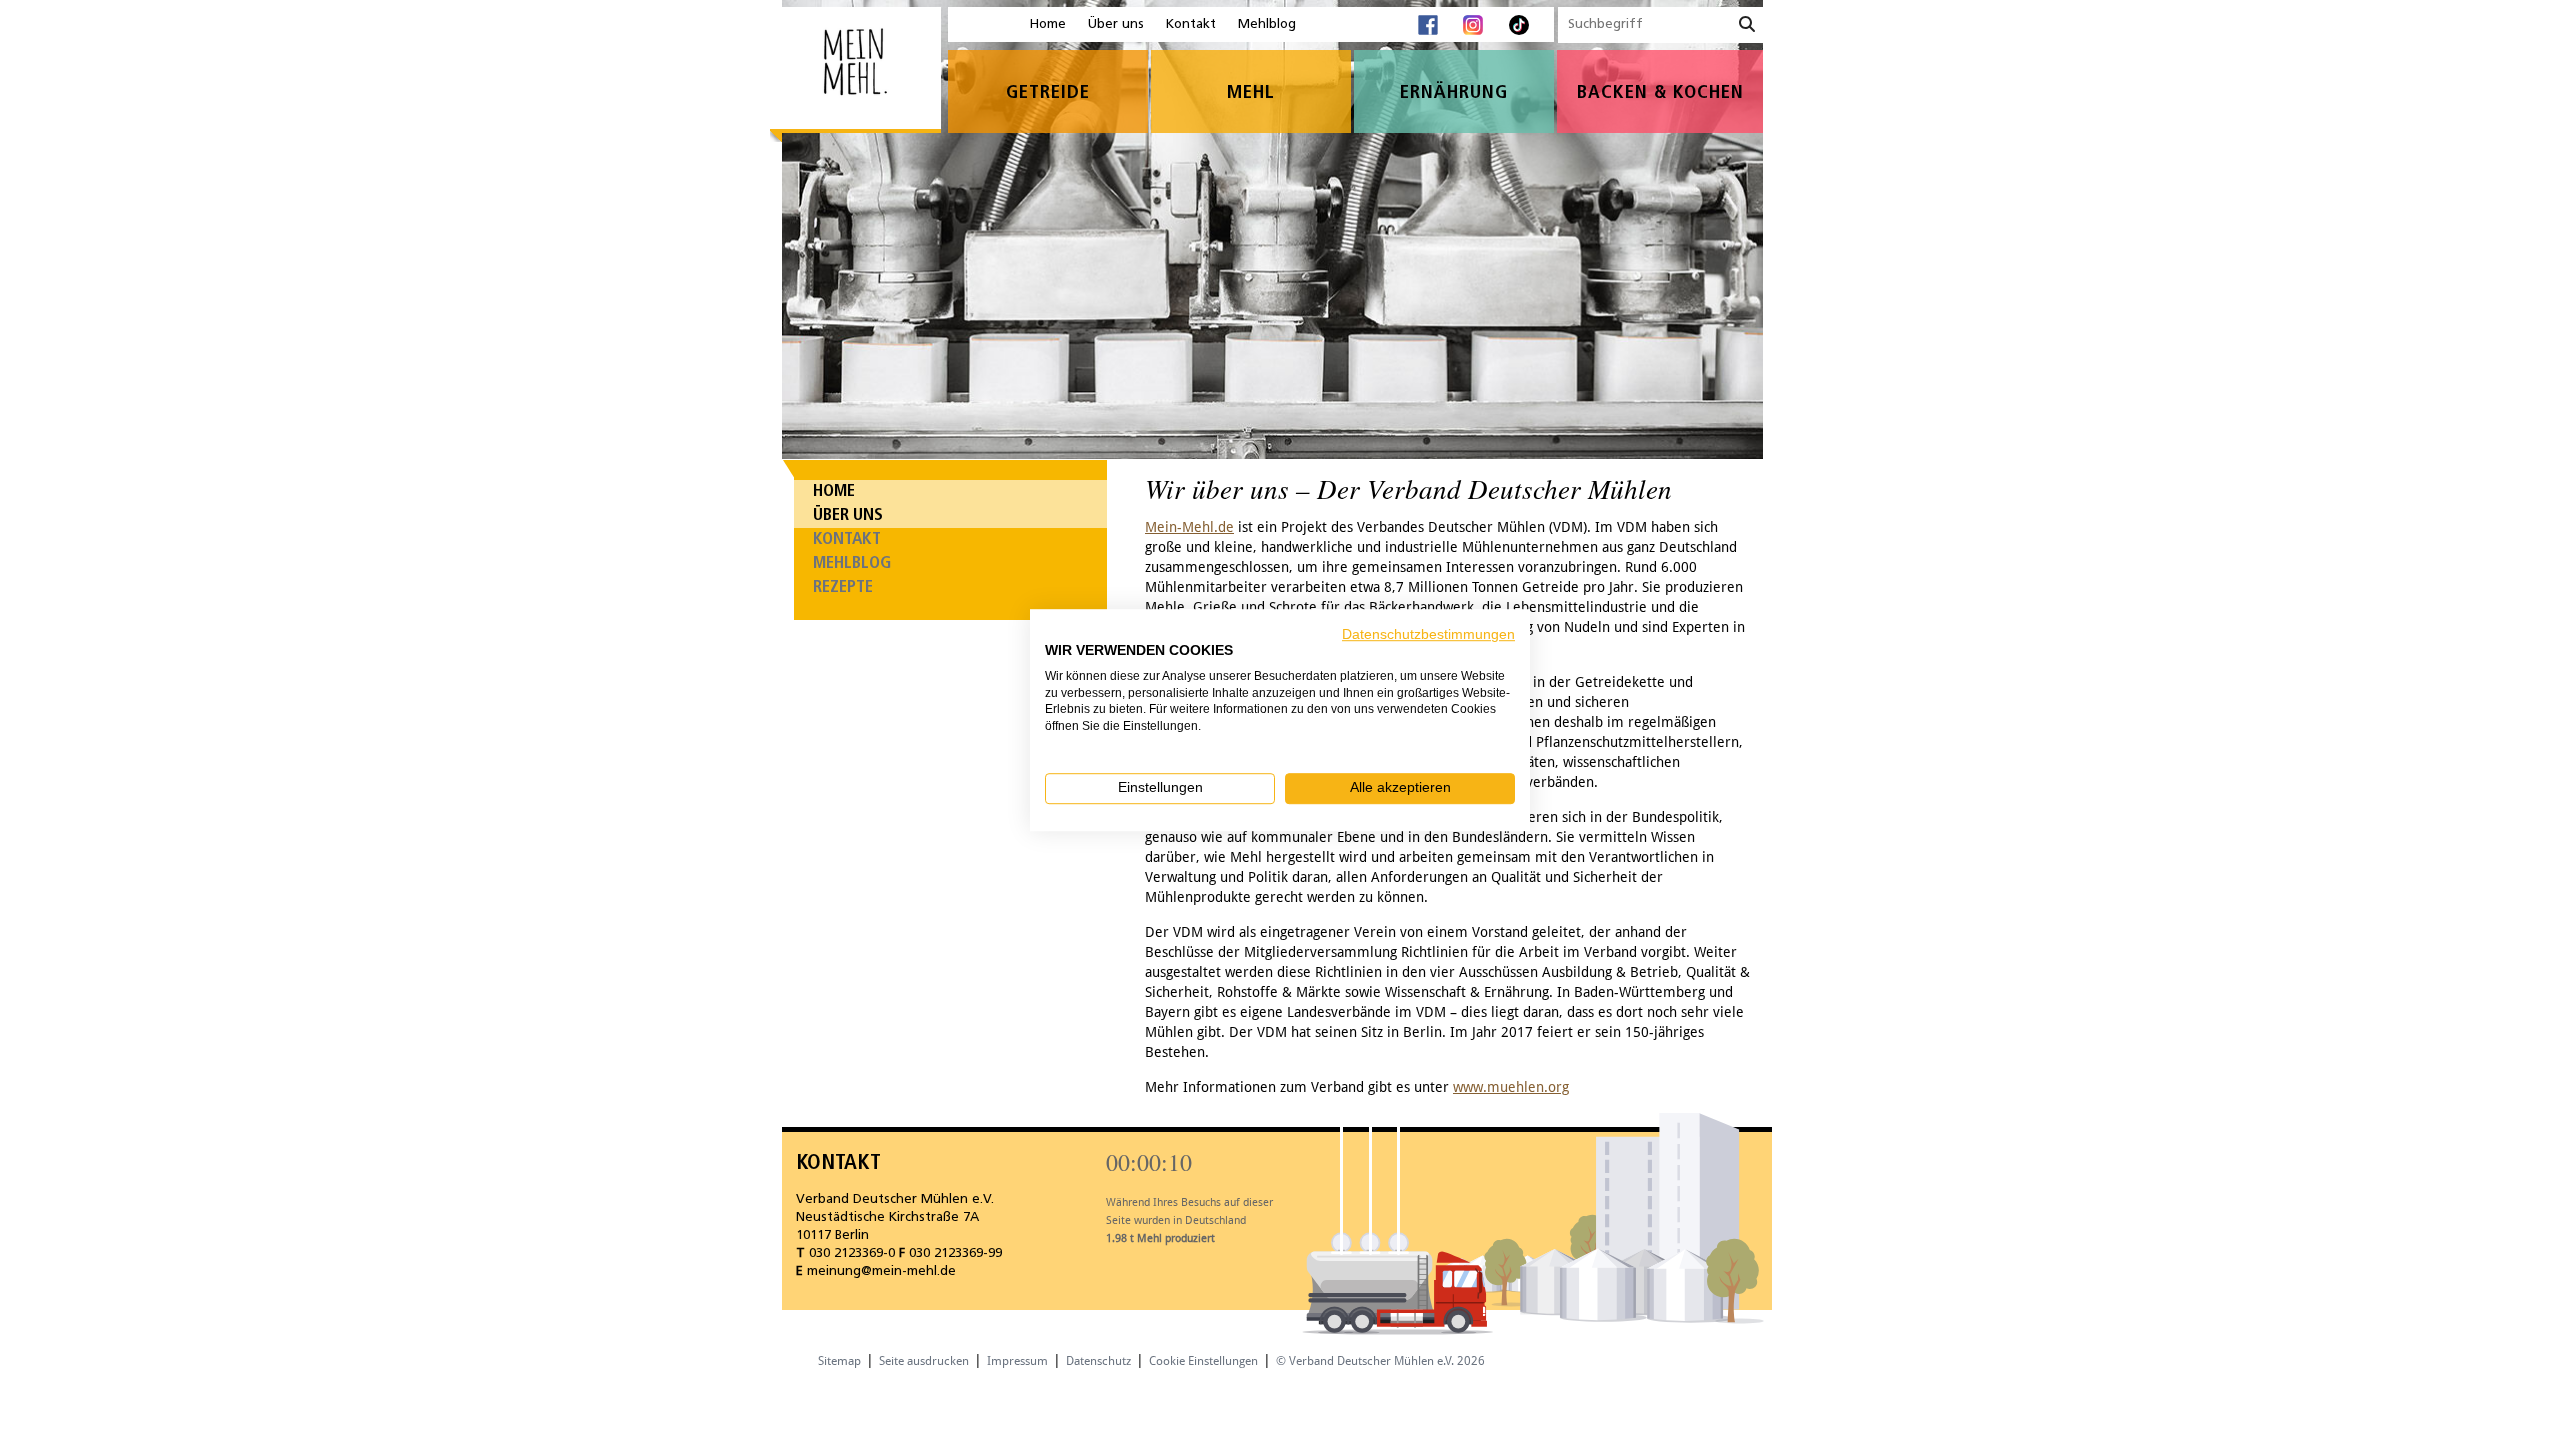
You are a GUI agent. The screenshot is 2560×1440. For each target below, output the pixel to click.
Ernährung (1454, 93)
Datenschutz (1098, 1361)
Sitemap (839, 1361)
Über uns (1116, 24)
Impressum (1017, 1361)
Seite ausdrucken (924, 1361)
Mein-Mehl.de (1189, 527)
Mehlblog (1267, 24)
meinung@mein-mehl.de (881, 1271)
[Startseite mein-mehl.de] (855, 75)
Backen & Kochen (1660, 93)
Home (1048, 24)
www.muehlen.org (1511, 1087)
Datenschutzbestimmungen (1428, 634)
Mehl (1251, 93)
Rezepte (843, 587)
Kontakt (1191, 24)
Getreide (1048, 93)
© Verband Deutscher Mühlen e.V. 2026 (1380, 1361)
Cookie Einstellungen (1203, 1361)
